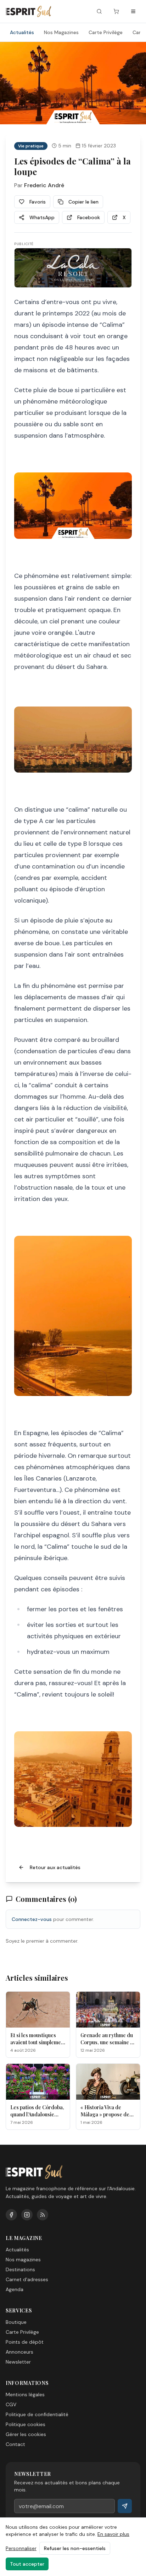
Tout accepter (27, 2564)
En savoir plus (113, 2534)
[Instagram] (27, 2215)
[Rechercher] (99, 11)
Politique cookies (26, 2424)
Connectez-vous (32, 1919)
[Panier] (116, 11)
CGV (11, 2404)
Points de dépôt (25, 2342)
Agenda (15, 2289)
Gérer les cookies (26, 2434)
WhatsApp (42, 217)
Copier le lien (83, 202)
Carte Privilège (106, 32)
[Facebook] (11, 2215)
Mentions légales (25, 2394)
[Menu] (133, 11)
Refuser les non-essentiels (75, 2548)
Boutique (16, 2322)
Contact (15, 2444)
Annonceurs (19, 2352)
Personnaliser (21, 2548)
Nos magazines (23, 2260)
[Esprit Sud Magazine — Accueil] (28, 11)
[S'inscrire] (125, 2506)
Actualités (22, 32)
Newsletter (18, 2362)
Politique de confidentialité (37, 2414)
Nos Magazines (61, 32)
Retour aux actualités (55, 1867)
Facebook (89, 217)
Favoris (38, 202)
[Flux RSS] (43, 2215)
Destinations (20, 2269)
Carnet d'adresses (27, 2279)
